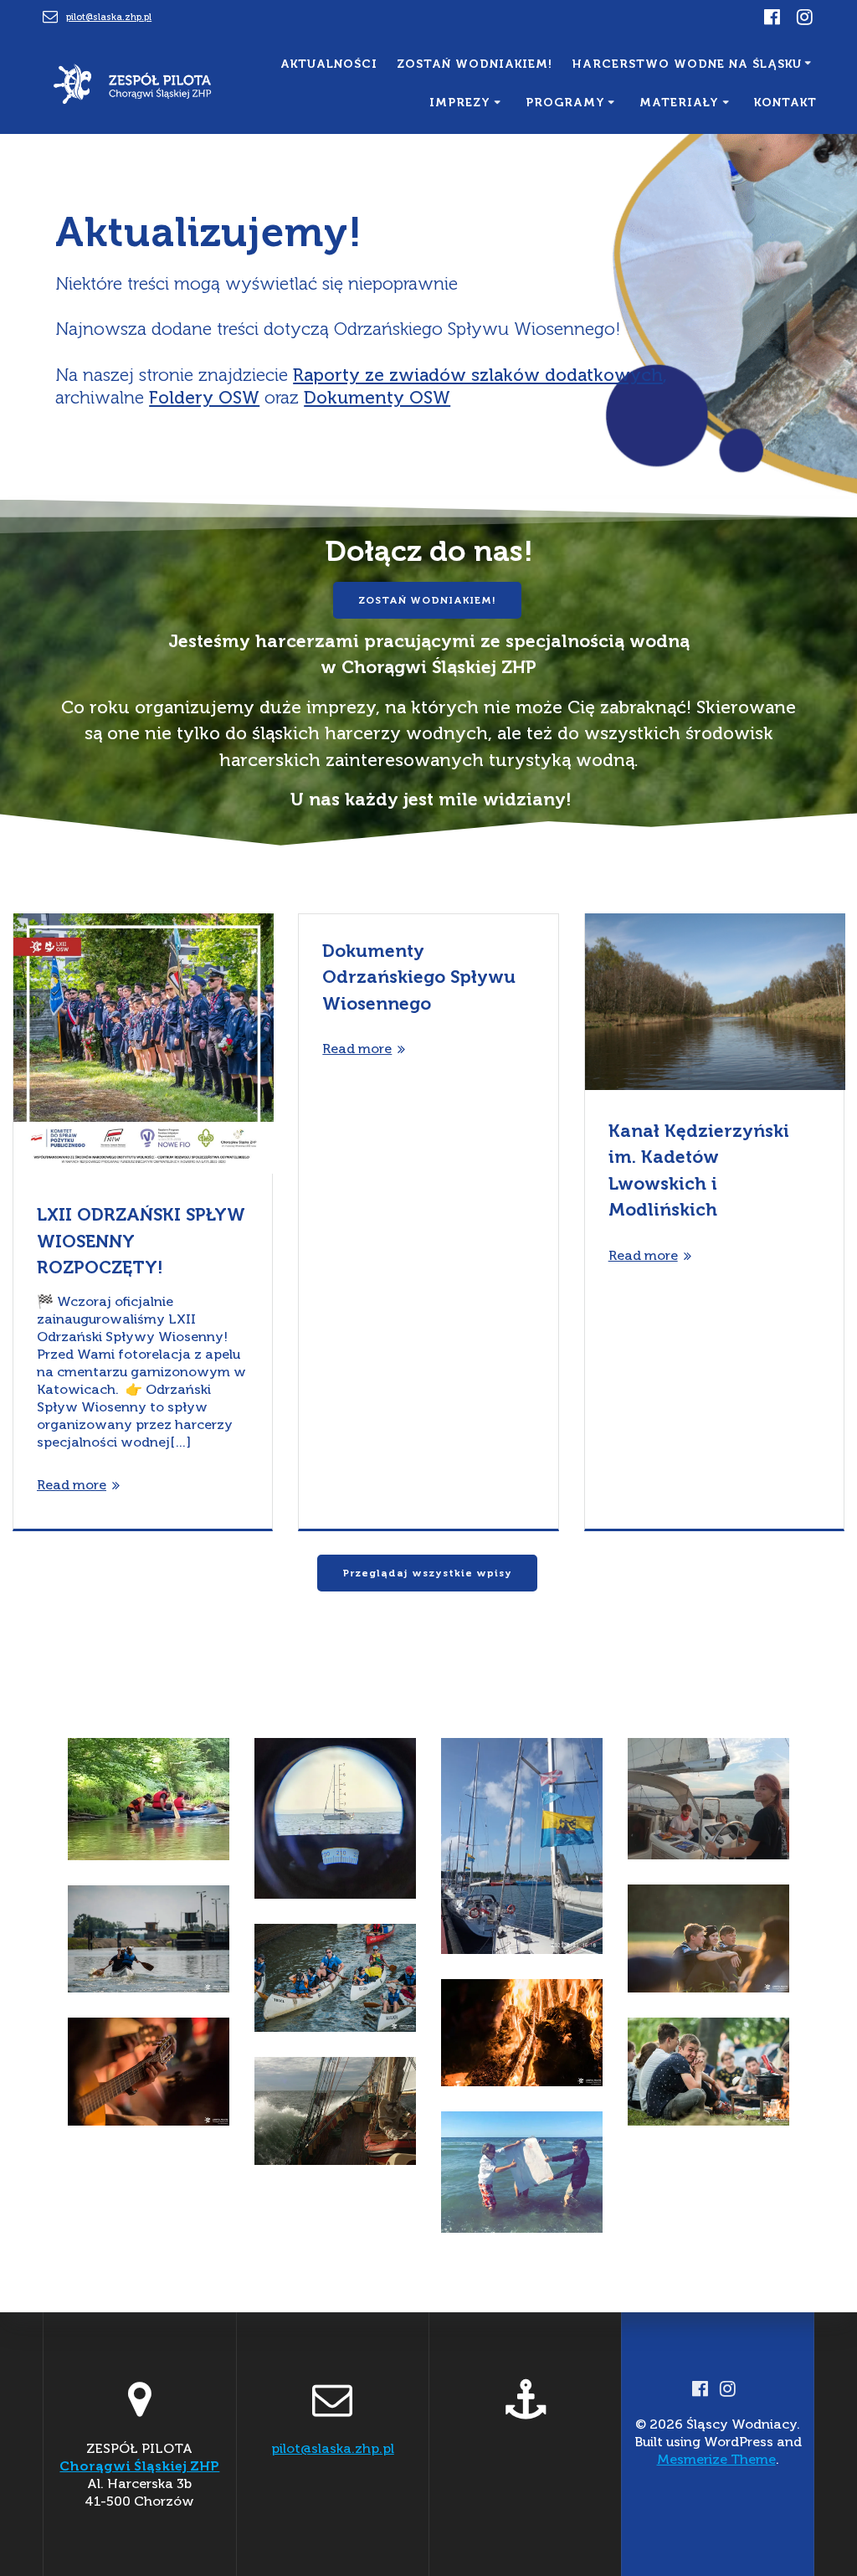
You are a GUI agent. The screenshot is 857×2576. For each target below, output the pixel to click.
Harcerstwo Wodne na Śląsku (687, 64)
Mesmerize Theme (716, 2459)
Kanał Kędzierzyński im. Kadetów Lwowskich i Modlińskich (699, 1170)
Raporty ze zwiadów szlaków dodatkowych (478, 375)
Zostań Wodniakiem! (475, 64)
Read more (72, 1485)
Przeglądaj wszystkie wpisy (427, 1573)
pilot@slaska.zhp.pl (109, 17)
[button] (149, 1799)
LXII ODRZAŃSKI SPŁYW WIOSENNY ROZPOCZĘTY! (141, 1241)
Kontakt (785, 103)
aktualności (329, 64)
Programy (565, 103)
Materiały (679, 103)
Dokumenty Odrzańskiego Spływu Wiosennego (419, 977)
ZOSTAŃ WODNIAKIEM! (427, 600)
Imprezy (460, 103)
